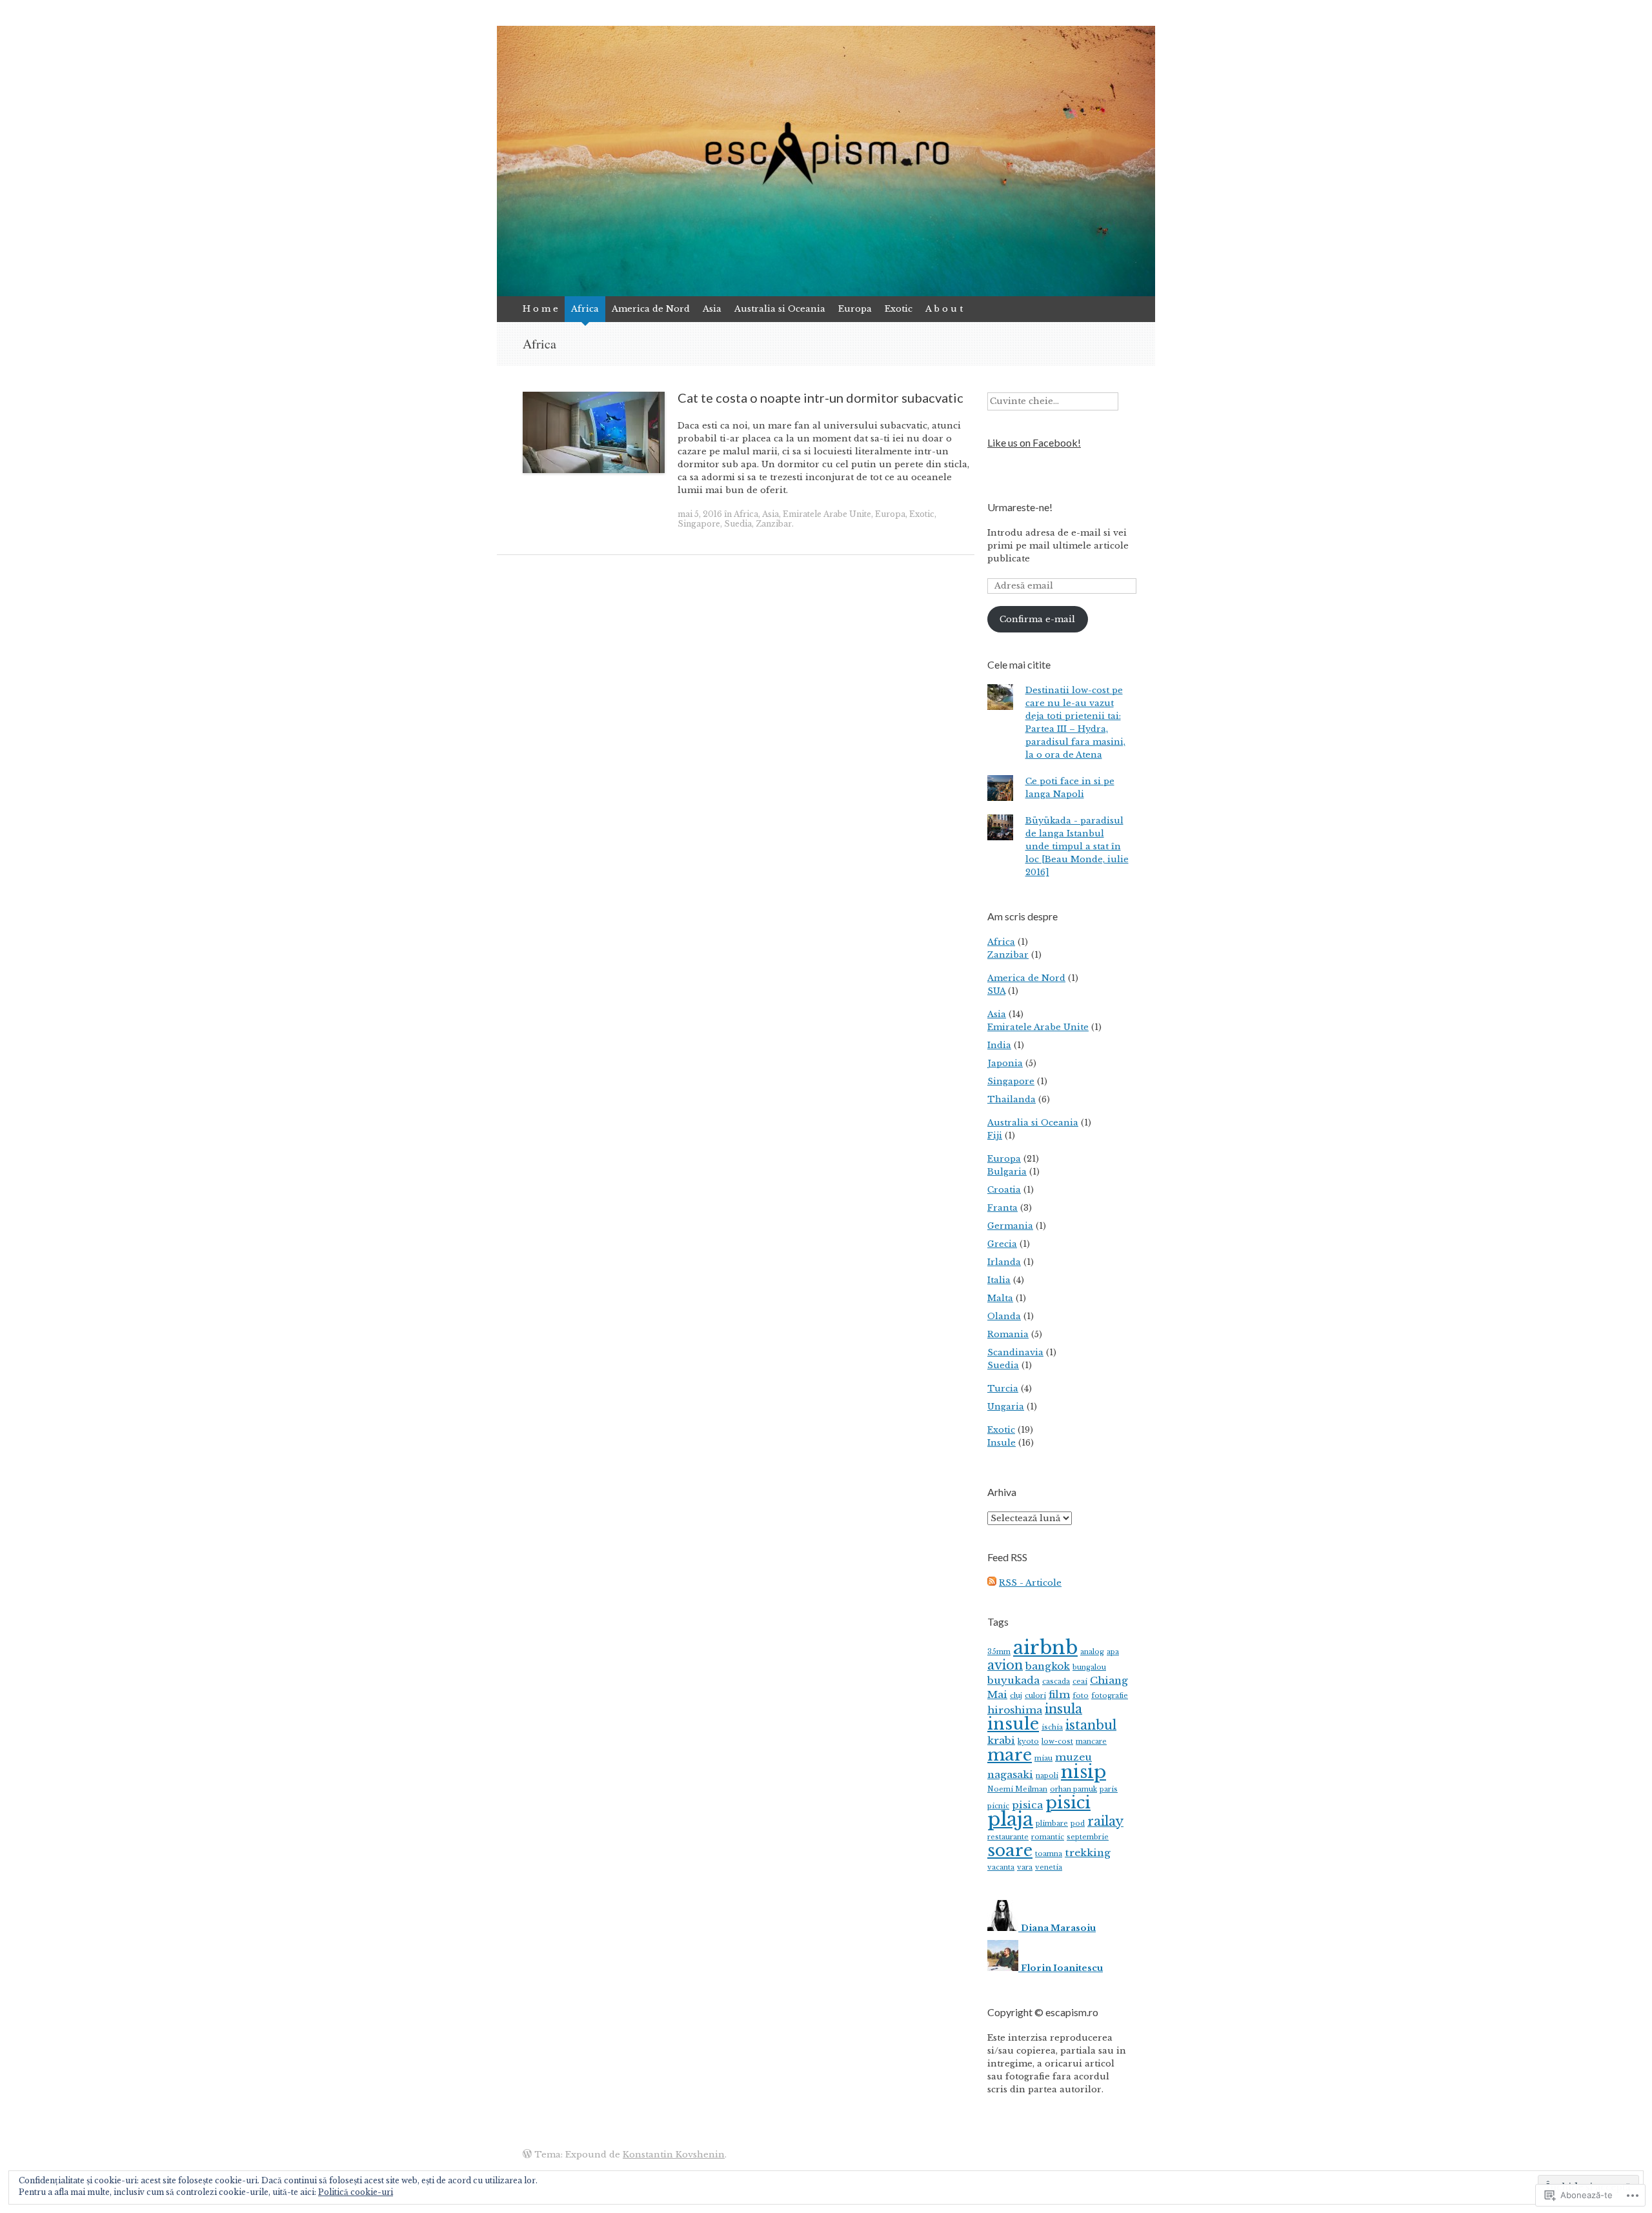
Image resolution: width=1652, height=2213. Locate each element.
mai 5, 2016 (700, 514)
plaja (1010, 1819)
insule (1013, 1724)
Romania (1008, 1334)
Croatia (1004, 1190)
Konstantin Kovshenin (674, 2155)
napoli (1047, 1776)
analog (1092, 1652)
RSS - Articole (1030, 1583)
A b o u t (944, 309)
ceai (1080, 1682)
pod (1078, 1824)
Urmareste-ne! (1020, 507)
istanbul (1091, 1725)
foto (1081, 1696)
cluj (1016, 1696)
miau (1043, 1758)
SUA (996, 991)
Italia (999, 1280)
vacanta (1001, 1867)
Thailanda (1012, 1099)
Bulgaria (1007, 1172)
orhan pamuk (1073, 1789)
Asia (712, 309)
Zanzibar (774, 524)
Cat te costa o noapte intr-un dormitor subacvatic (821, 398)
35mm (999, 1652)
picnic (998, 1806)
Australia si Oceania (780, 309)
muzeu (1073, 1757)
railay (1105, 1821)
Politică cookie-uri (356, 2192)
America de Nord (651, 309)
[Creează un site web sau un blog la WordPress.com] (527, 2155)
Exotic (899, 309)
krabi (1001, 1740)
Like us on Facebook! (1034, 442)
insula (1063, 1709)
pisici (1068, 1803)
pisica (1027, 1805)
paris (1109, 1789)
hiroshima (1015, 1710)
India (999, 1045)
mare (1010, 1755)
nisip (1083, 1772)
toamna (1049, 1854)
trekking (1088, 1853)
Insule (1002, 1443)
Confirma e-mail (1037, 619)
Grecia (1002, 1244)
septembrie (1088, 1837)
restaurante (1008, 1837)
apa (1113, 1652)
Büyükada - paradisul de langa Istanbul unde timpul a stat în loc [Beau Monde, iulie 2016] (1077, 846)
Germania (1010, 1226)
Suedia (738, 524)
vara (1025, 1867)
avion (1005, 1665)
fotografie (1110, 1696)
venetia (1049, 1867)
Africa (585, 309)
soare (1010, 1850)
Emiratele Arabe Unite (827, 514)
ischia (1052, 1727)
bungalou (1089, 1667)
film (1059, 1694)
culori (1035, 1696)
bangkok (1048, 1666)
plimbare (1052, 1824)
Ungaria (1006, 1407)
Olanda (1004, 1316)
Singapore (699, 524)
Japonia (1005, 1063)
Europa (855, 309)
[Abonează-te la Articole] (992, 1583)
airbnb (1045, 1648)
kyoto (1028, 1742)
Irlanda (1004, 1262)
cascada (1056, 1682)
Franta (1002, 1208)
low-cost (1057, 1742)
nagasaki (1010, 1774)
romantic (1048, 1837)
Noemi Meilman (1017, 1789)
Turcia (1003, 1389)
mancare (1091, 1742)
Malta (1000, 1298)
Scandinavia (1015, 1352)
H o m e (540, 309)
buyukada (1013, 1680)
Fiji (995, 1136)
